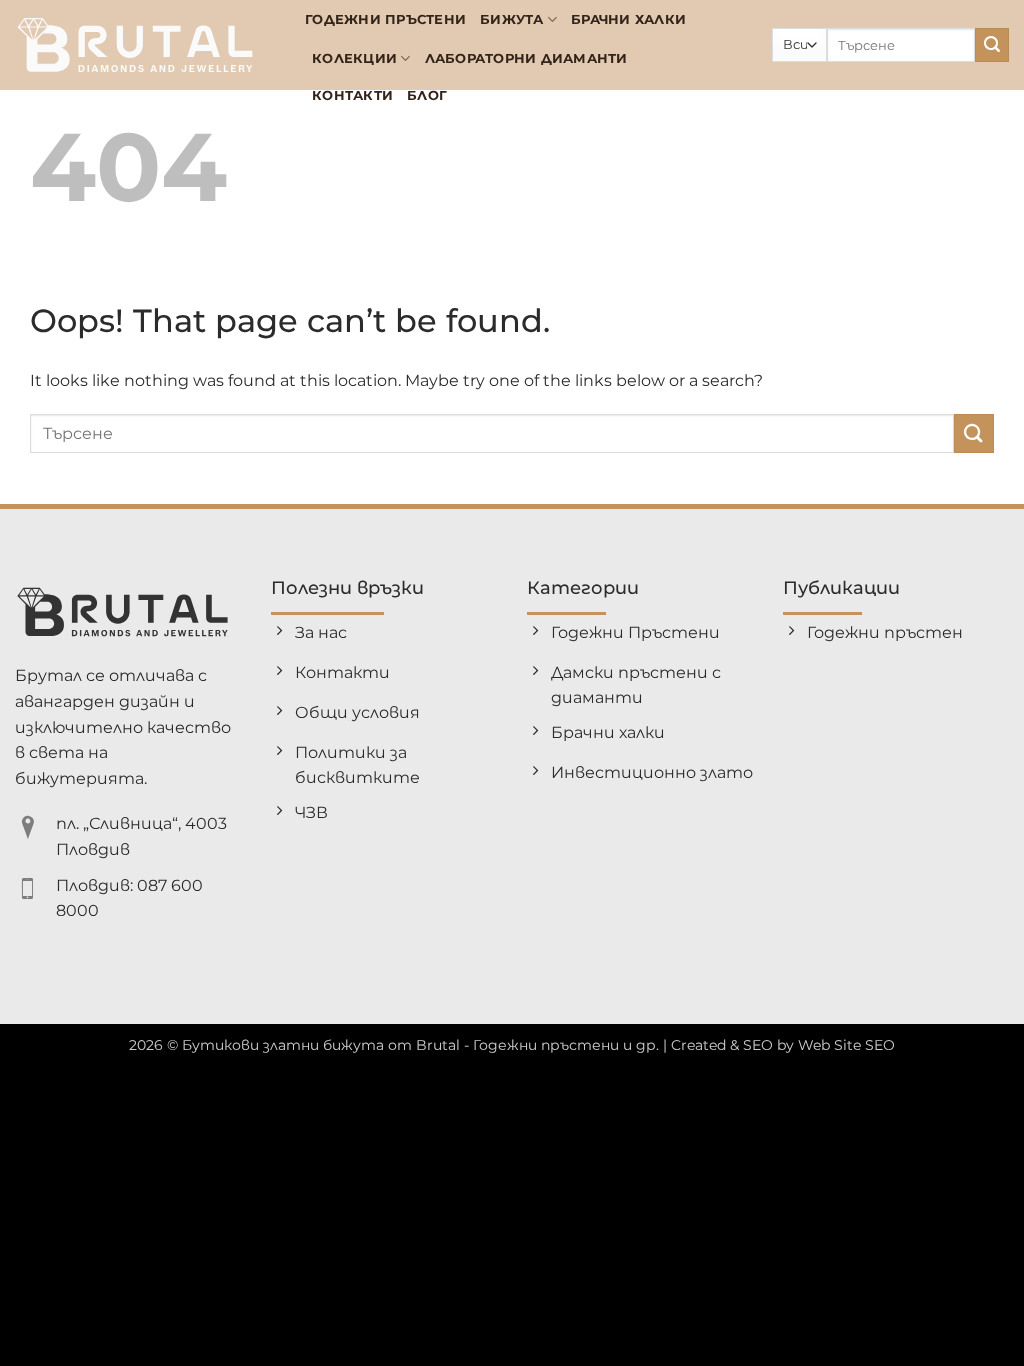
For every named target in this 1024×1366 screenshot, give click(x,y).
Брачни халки (628, 19)
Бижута (512, 19)
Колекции (354, 58)
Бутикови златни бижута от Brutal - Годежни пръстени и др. (420, 1045)
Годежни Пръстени (385, 19)
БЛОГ (427, 95)
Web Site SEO (846, 1045)
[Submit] (992, 45)
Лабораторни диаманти (526, 58)
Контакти (352, 95)
